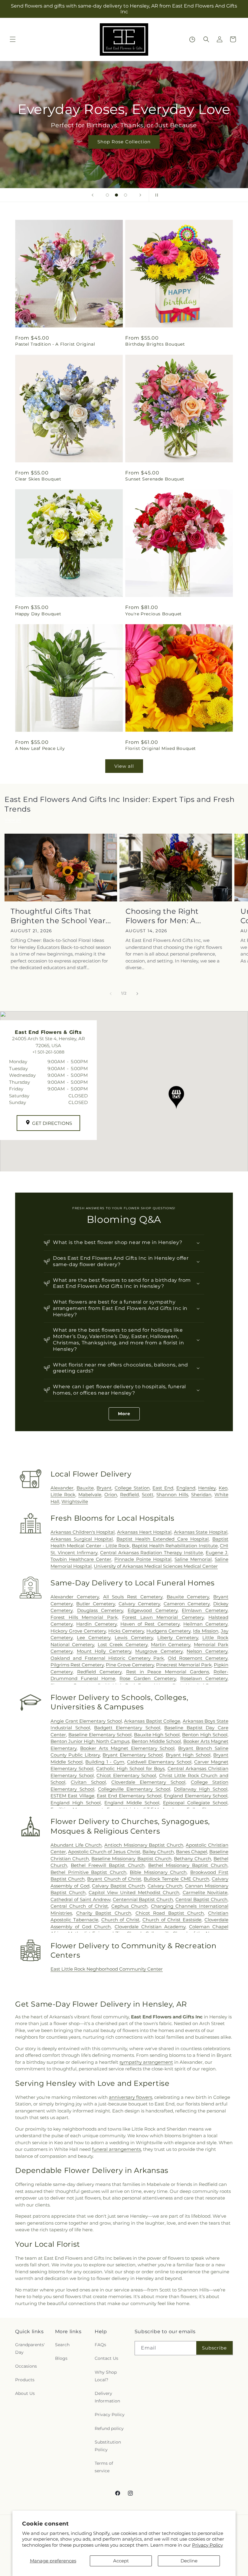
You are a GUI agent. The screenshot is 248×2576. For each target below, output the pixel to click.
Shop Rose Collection (124, 142)
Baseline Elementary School (100, 1735)
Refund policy (109, 2428)
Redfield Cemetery (99, 1672)
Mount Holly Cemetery (104, 1651)
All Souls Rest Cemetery (133, 1597)
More (124, 1414)
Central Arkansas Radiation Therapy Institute (152, 1553)
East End (163, 1488)
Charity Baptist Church (104, 1913)
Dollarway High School (201, 1789)
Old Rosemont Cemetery (198, 1658)
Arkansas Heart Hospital (144, 1532)
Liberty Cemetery (178, 1638)
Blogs (61, 2358)
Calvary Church (165, 1886)
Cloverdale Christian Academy (150, 1927)
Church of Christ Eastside (172, 1920)
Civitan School (88, 1782)
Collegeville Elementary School (134, 1789)
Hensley (207, 1488)
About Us (25, 2393)
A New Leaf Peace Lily (40, 748)
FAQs (100, 2345)
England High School (76, 1803)
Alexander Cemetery (75, 1597)
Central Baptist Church (201, 1899)
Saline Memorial (193, 1559)
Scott (148, 1495)
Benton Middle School (156, 1741)
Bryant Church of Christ (114, 1879)
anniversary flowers (131, 2097)
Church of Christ (121, 1920)
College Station (132, 1488)
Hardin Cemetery (96, 1624)
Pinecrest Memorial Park (184, 1665)
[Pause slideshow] (155, 195)
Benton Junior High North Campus (90, 1741)
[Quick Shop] (192, 39)
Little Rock (63, 1495)
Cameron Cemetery (187, 1604)
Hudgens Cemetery (168, 1631)
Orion (111, 1495)
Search (62, 2345)
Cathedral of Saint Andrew (80, 1899)
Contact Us (106, 2358)
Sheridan (201, 1495)
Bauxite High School (157, 1735)
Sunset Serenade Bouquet (155, 479)
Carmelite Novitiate (205, 1892)
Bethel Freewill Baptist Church (108, 1865)
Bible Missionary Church (158, 1872)
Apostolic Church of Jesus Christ (104, 1852)
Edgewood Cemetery (153, 1610)
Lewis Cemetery (134, 1638)
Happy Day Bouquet (38, 614)
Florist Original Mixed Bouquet (161, 748)
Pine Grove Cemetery (130, 1665)
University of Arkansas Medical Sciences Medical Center (156, 1566)
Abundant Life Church (76, 1845)
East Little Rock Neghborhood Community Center (107, 1969)
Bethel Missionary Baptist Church (188, 1865)
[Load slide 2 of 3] (116, 195)
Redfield (129, 1495)
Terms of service (104, 2467)
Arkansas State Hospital (201, 1532)
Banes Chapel (192, 1852)
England (186, 1488)
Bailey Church (158, 1852)
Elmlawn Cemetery (205, 1610)
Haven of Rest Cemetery (150, 1624)
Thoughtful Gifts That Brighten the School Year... (61, 916)
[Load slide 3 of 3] (126, 195)
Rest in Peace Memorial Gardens (168, 1672)
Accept (121, 2561)
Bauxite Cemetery (188, 1597)
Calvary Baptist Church (118, 1886)
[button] (13, 39)
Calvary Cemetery (139, 1604)
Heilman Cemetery (205, 1624)
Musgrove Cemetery (159, 1651)
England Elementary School (196, 1796)
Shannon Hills (172, 1495)
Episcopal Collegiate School (195, 1803)
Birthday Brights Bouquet (155, 344)
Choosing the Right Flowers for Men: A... (163, 916)
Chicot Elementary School (126, 1775)
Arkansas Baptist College (152, 1721)
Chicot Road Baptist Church (170, 1913)
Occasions (26, 2366)
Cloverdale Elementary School (148, 1782)
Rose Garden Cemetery (148, 1678)
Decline (189, 2561)
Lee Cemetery (94, 1638)
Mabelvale (90, 1495)
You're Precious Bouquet (153, 614)
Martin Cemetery (171, 1645)
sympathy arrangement (146, 2062)
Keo (223, 1488)
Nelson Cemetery (207, 1651)
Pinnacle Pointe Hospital (143, 1559)
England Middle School (132, 1803)
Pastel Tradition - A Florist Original (55, 344)
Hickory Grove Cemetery (78, 1631)
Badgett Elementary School (127, 1728)
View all (124, 766)
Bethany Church (193, 1859)
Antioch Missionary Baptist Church (144, 1845)
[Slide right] (137, 994)
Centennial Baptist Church (143, 1899)
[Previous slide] (93, 195)
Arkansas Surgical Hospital (82, 1539)
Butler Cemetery (96, 1604)
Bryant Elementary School (133, 1755)
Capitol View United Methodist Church (134, 1892)
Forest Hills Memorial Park (84, 1617)
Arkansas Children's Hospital (83, 1532)
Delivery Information (107, 2397)
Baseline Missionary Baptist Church (131, 1859)
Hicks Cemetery (126, 1631)
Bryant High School (188, 1755)
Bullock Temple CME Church (176, 1879)
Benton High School (205, 1735)
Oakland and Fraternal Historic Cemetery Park (107, 1658)
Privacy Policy (207, 2545)
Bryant (104, 1488)
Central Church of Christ (79, 1906)
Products (25, 2380)
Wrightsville (75, 1501)
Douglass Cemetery (100, 1610)
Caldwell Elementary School (159, 1762)
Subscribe (214, 2348)
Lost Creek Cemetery (123, 1645)
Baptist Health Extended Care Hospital (163, 1539)
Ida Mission (206, 1631)
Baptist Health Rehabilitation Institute (175, 1546)
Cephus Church (129, 1906)
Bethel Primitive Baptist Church (88, 1872)
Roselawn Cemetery (204, 1678)
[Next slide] (140, 195)
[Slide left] (111, 994)
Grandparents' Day (30, 2348)
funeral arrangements (116, 2149)
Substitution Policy (108, 2446)
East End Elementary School (129, 1796)
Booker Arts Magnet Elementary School (127, 1748)
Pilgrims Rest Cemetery (77, 1665)
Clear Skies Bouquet (38, 479)
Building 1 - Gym (105, 1762)
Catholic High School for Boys (130, 1768)
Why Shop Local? (106, 2376)
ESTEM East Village (72, 1796)
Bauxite (85, 1488)
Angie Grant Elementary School (86, 1721)
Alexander (62, 1488)
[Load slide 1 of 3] (107, 195)
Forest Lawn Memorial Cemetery (163, 1617)
